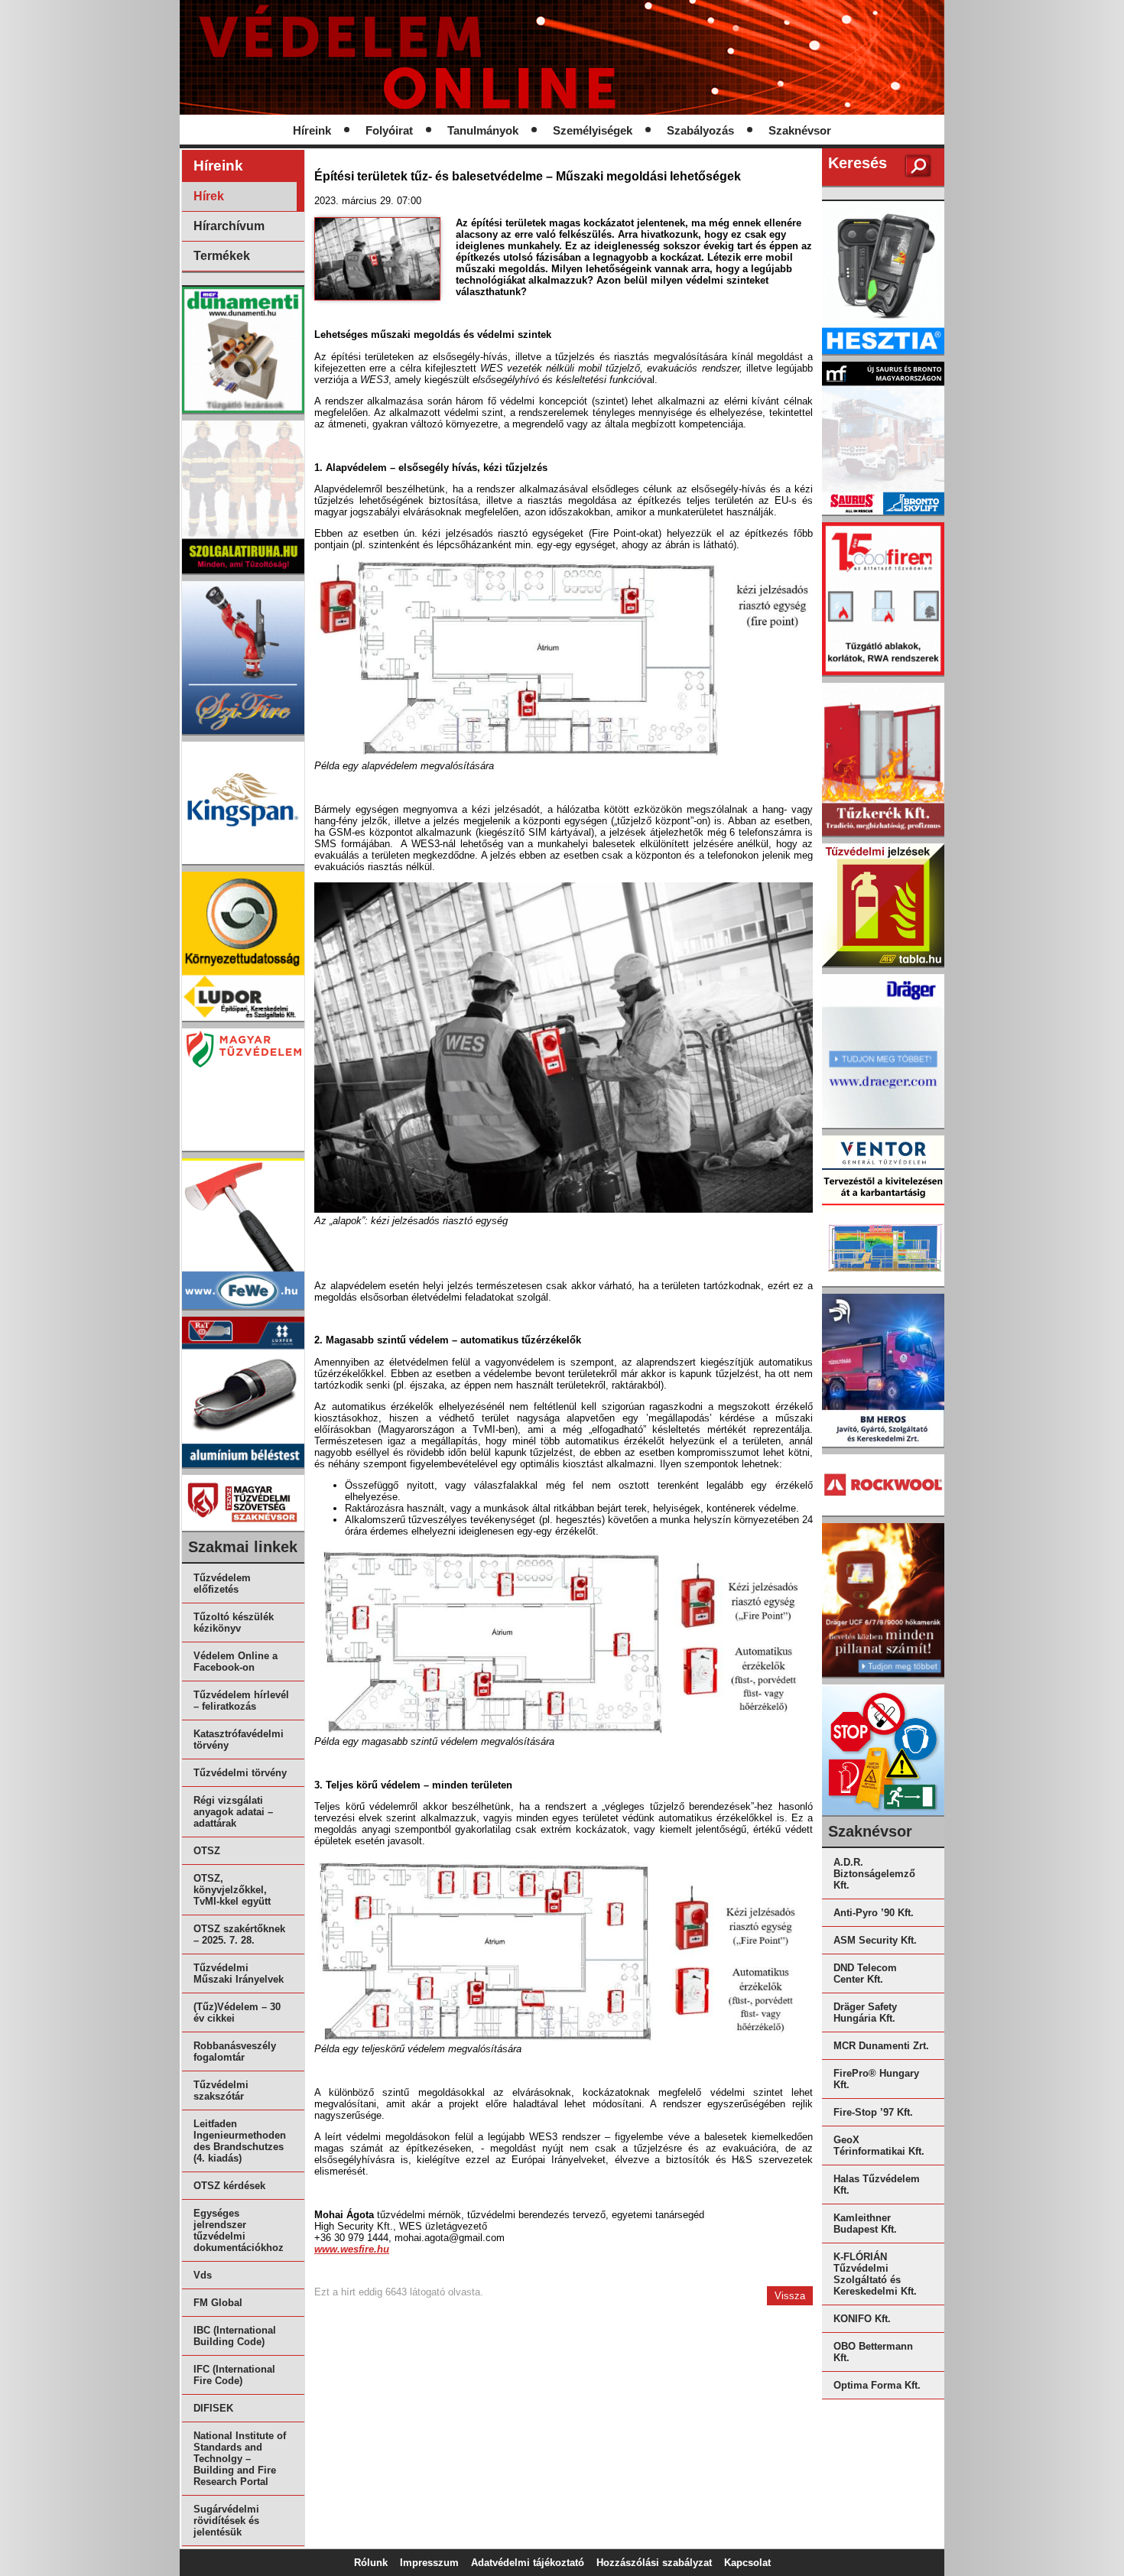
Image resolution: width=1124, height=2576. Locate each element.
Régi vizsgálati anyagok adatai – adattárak (233, 1812)
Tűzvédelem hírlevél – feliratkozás (241, 1701)
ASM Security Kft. (875, 1940)
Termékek (222, 256)
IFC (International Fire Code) (234, 2375)
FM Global (218, 2303)
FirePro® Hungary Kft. (876, 2079)
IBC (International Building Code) (235, 2336)
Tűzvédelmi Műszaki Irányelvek (239, 1973)
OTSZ (207, 1851)
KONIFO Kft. (862, 2319)
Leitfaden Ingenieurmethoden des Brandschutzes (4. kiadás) (240, 2141)
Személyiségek (593, 131)
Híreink (312, 131)
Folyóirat (389, 131)
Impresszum (429, 2563)
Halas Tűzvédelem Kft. (877, 2185)
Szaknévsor (800, 131)
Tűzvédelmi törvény (240, 1773)
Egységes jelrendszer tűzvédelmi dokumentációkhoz (239, 2230)
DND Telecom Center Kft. (865, 1973)
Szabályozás (700, 131)
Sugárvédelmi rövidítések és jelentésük (226, 2521)
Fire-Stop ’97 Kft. (873, 2112)
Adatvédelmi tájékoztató (528, 2563)
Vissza (790, 2296)
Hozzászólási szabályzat (654, 2563)
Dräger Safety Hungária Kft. (865, 2012)
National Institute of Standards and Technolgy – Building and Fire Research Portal (240, 2459)
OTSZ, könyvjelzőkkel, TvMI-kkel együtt (232, 1890)
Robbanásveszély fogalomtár (235, 2051)
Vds (203, 2275)
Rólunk (371, 2563)
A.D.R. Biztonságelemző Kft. (874, 1874)
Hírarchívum (229, 226)
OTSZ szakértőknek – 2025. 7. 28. (239, 1934)
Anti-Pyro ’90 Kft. (874, 1913)
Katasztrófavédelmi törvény (239, 1740)
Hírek (209, 196)
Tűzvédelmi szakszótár (221, 2090)
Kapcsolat (747, 2563)
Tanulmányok (483, 131)
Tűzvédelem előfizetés (222, 1584)
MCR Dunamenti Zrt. (881, 2046)
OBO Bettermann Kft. (873, 2352)
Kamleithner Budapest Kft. (865, 2224)
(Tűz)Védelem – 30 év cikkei (237, 2012)
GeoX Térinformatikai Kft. (879, 2146)
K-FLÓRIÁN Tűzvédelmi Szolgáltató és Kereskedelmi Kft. (875, 2274)
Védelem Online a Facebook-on (236, 1662)
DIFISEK (213, 2408)
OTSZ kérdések (229, 2186)
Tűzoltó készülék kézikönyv (234, 1623)
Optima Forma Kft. (877, 2385)
